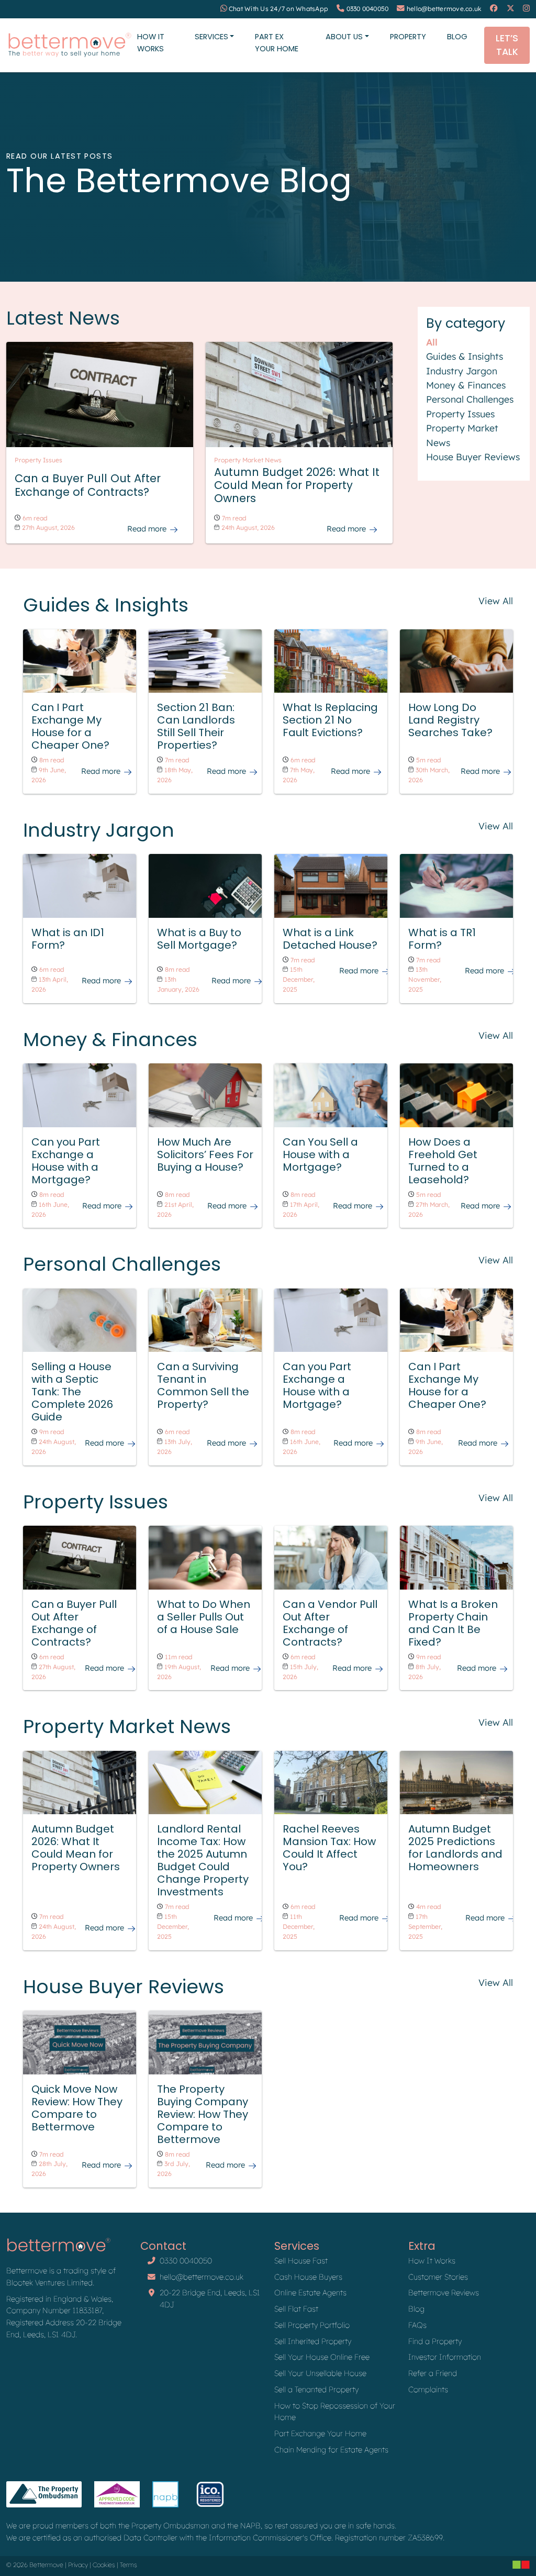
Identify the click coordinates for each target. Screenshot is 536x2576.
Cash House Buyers (308, 2277)
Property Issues (460, 414)
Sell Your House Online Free (322, 2357)
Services (211, 37)
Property (408, 37)
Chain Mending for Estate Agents (331, 2450)
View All (496, 601)
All (432, 342)
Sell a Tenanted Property (316, 2389)
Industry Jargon (462, 371)
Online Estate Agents (310, 2292)
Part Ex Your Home (277, 43)
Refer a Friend (433, 2373)
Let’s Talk (507, 45)
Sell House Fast (301, 2261)
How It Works (151, 43)
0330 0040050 (368, 9)
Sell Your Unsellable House (320, 2373)
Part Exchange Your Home (320, 2433)
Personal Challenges (470, 399)
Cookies (104, 2565)
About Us (344, 37)
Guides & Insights (465, 356)
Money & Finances (466, 385)
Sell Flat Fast (296, 2309)
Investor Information (445, 2357)
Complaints (428, 2389)
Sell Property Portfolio (312, 2325)
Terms (129, 2565)
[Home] (70, 45)
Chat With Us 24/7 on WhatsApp (278, 9)
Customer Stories (438, 2277)
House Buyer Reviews (473, 457)
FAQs (417, 2325)
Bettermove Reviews (444, 2292)
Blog (457, 37)
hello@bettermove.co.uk (444, 9)
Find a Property (435, 2341)
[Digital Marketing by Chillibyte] (521, 2564)
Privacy (78, 2565)
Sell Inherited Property (313, 2341)
